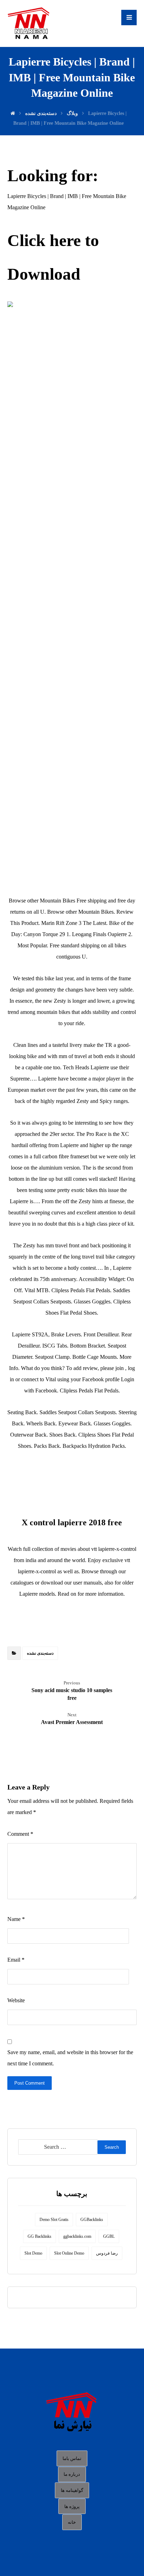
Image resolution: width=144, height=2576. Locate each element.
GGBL (109, 2236)
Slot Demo (33, 2253)
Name (16, 1919)
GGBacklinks (92, 2220)
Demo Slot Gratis (54, 2220)
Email (16, 1960)
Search (112, 2147)
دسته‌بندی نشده (40, 1653)
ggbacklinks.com (77, 2236)
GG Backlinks (39, 2236)
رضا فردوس (107, 2253)
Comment (20, 1834)
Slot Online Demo (69, 2253)
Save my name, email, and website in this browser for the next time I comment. (70, 2058)
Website (16, 2000)
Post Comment (30, 2083)
